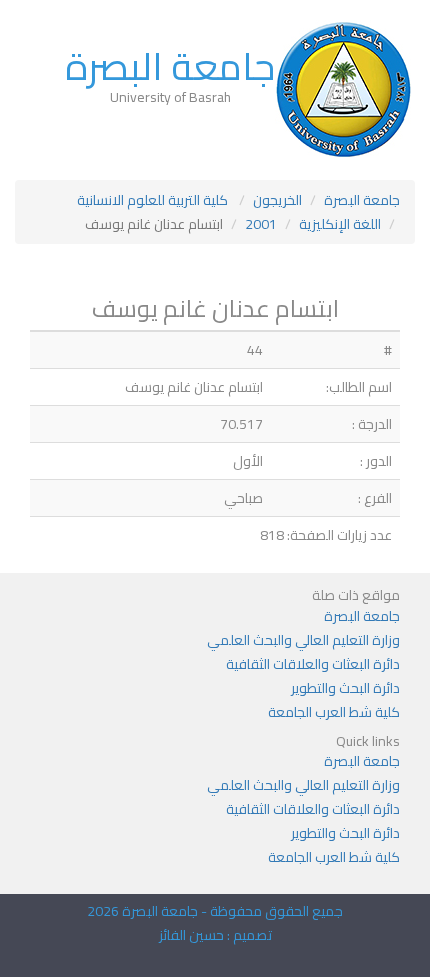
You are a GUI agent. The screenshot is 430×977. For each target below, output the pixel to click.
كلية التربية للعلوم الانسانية (152, 200)
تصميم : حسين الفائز (215, 935)
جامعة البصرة (170, 66)
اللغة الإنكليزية (340, 224)
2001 (261, 224)
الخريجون (277, 200)
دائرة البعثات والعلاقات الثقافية (313, 664)
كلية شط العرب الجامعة (334, 712)
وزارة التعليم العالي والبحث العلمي (303, 640)
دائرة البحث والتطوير (345, 688)
